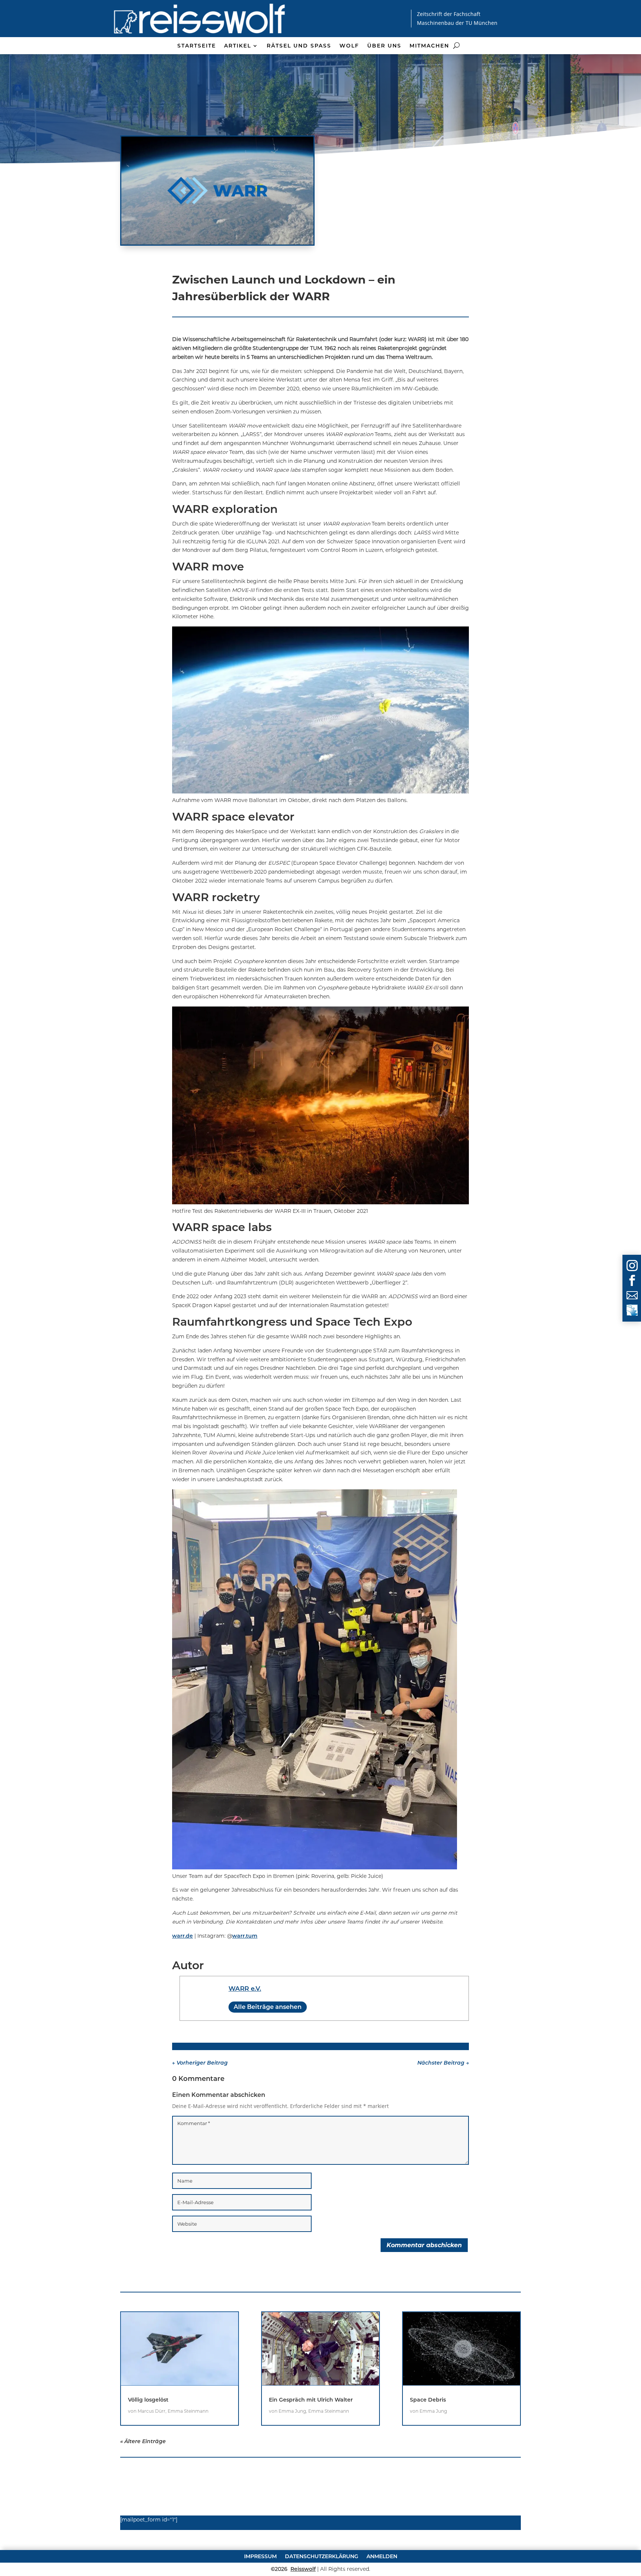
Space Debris (428, 2400)
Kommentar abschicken (424, 2245)
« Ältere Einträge (143, 2441)
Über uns (384, 46)
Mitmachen (429, 46)
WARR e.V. (245, 1989)
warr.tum (245, 1936)
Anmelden (382, 2556)
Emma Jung (292, 2411)
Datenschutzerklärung (322, 2556)
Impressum (260, 2556)
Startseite (197, 46)
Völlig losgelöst (148, 2400)
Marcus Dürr (152, 2411)
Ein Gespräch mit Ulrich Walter (311, 2400)
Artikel (238, 46)
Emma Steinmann (188, 2411)
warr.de (183, 1936)
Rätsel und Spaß (299, 46)
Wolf (349, 46)
